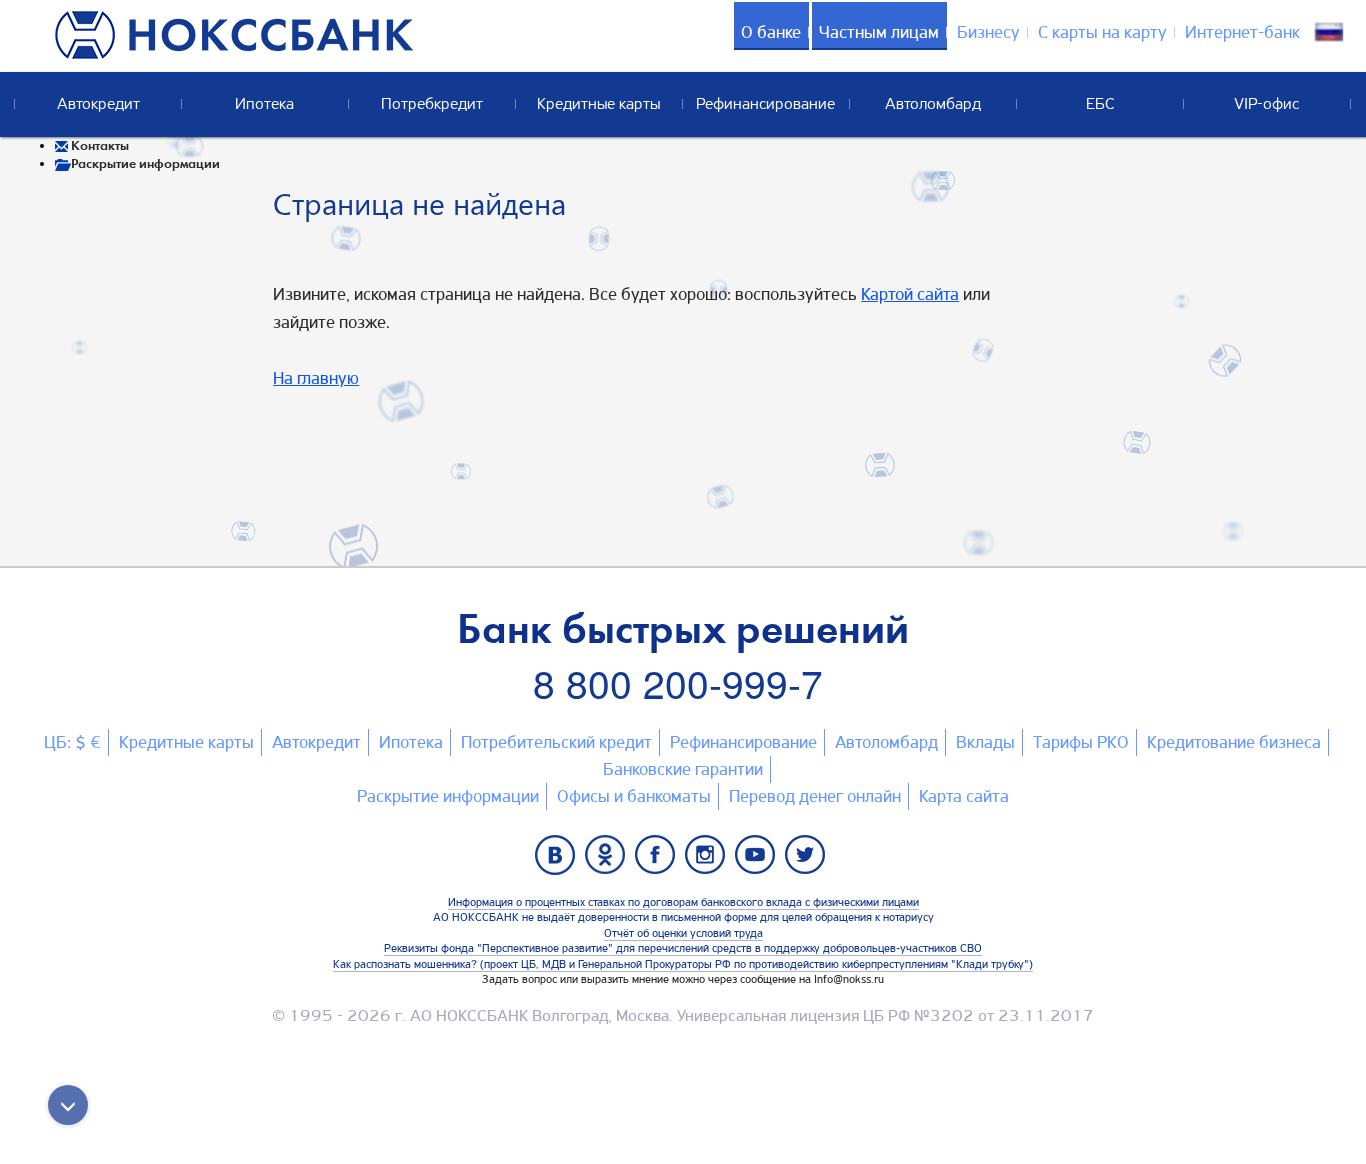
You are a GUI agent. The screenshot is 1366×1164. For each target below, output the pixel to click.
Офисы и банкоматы (634, 796)
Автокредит (316, 742)
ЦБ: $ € (72, 742)
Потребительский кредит (556, 742)
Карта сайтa (964, 796)
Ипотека (411, 742)
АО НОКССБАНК (469, 1015)
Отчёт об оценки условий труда (683, 933)
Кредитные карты (186, 742)
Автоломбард (886, 742)
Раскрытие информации (448, 796)
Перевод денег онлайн (815, 796)
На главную (316, 378)
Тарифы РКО (1081, 742)
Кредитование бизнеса (1234, 742)
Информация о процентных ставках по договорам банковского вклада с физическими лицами (683, 902)
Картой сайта (910, 294)
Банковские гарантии (683, 769)
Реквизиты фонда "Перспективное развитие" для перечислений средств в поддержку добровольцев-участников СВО (683, 948)
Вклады (985, 742)
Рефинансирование (743, 742)
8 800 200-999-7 (678, 682)
